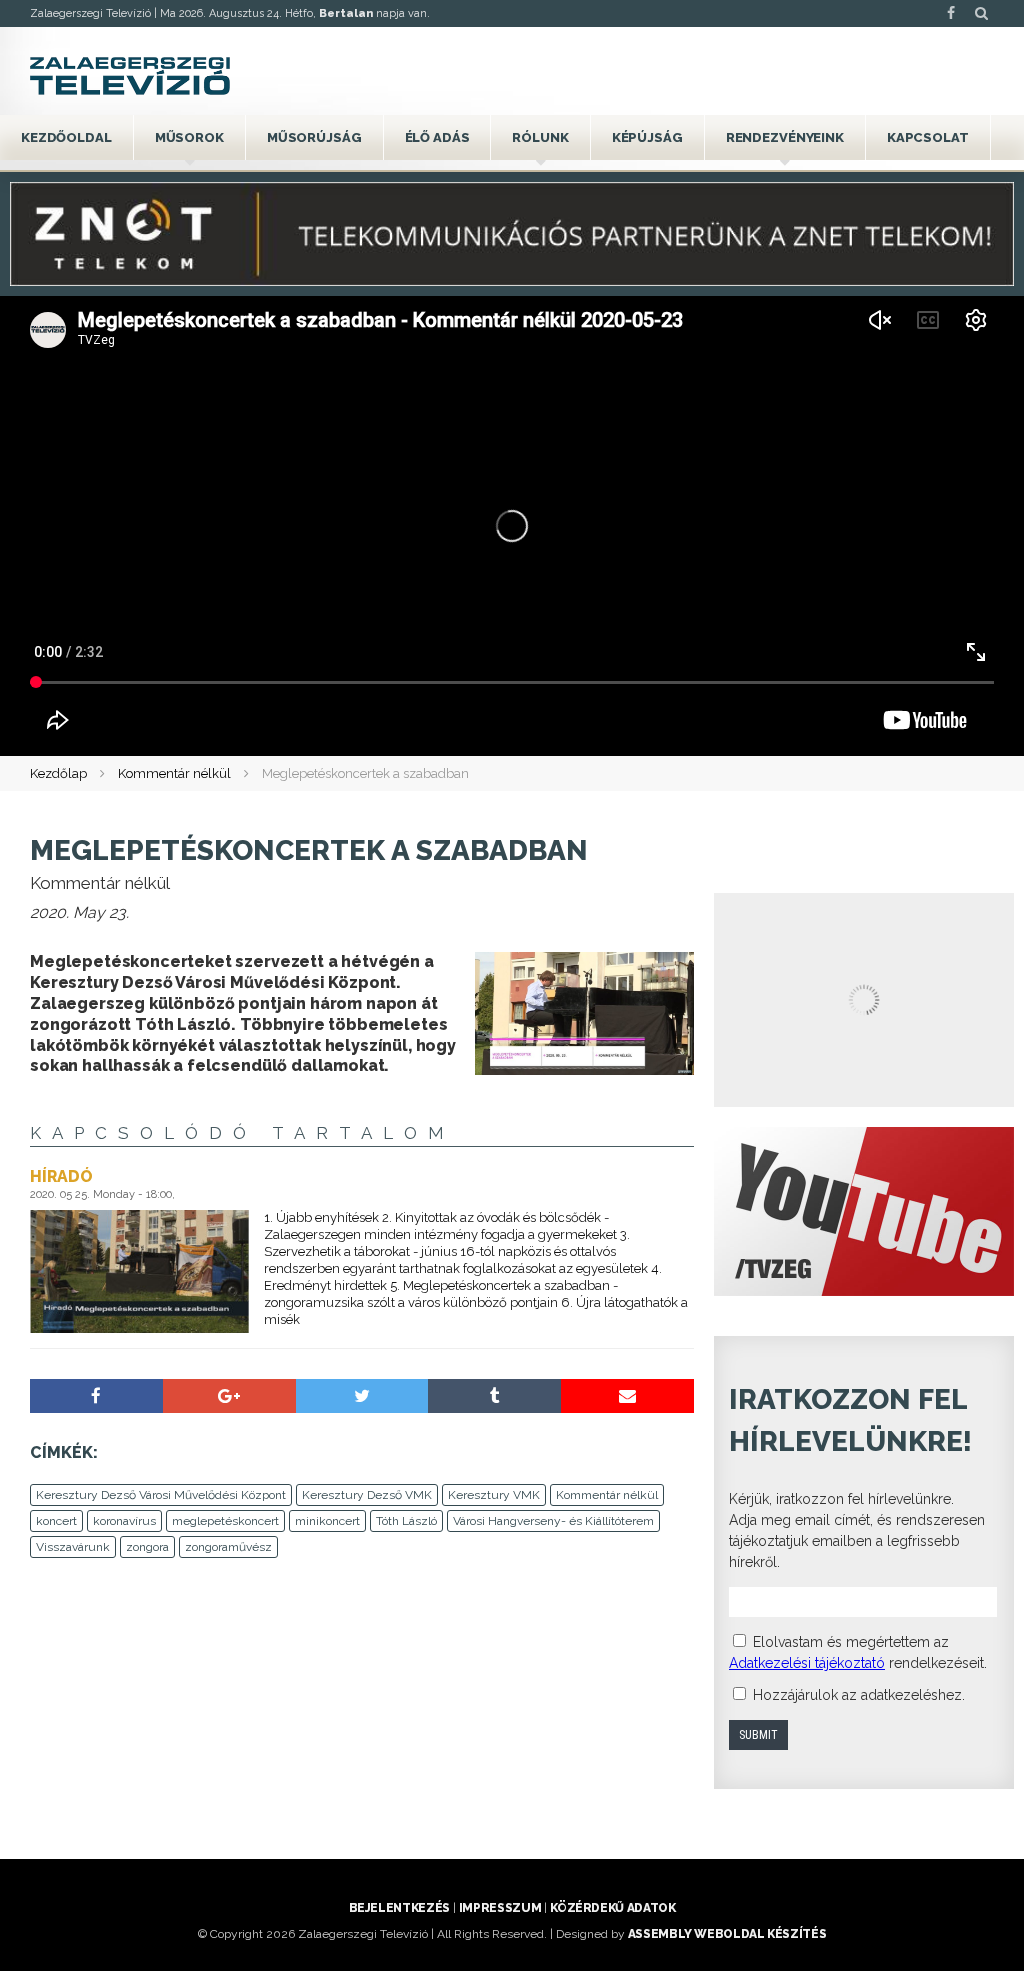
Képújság (647, 137)
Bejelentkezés (399, 1908)
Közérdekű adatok (612, 1908)
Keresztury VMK (494, 1495)
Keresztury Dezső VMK (367, 1495)
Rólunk (540, 137)
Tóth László (406, 1521)
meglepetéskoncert (225, 1521)
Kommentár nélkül (174, 773)
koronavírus (124, 1521)
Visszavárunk (73, 1547)
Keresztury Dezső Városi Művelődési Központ (161, 1495)
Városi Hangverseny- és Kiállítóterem (553, 1521)
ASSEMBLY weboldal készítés (727, 1934)
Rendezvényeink (785, 137)
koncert (56, 1521)
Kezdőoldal (66, 137)
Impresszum (500, 1908)
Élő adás (437, 137)
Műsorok (189, 137)
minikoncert (327, 1521)
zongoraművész (228, 1547)
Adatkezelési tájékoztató (807, 1663)
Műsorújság (314, 137)
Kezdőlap (58, 773)
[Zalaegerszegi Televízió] (130, 76)
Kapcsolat (928, 137)
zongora (147, 1547)
